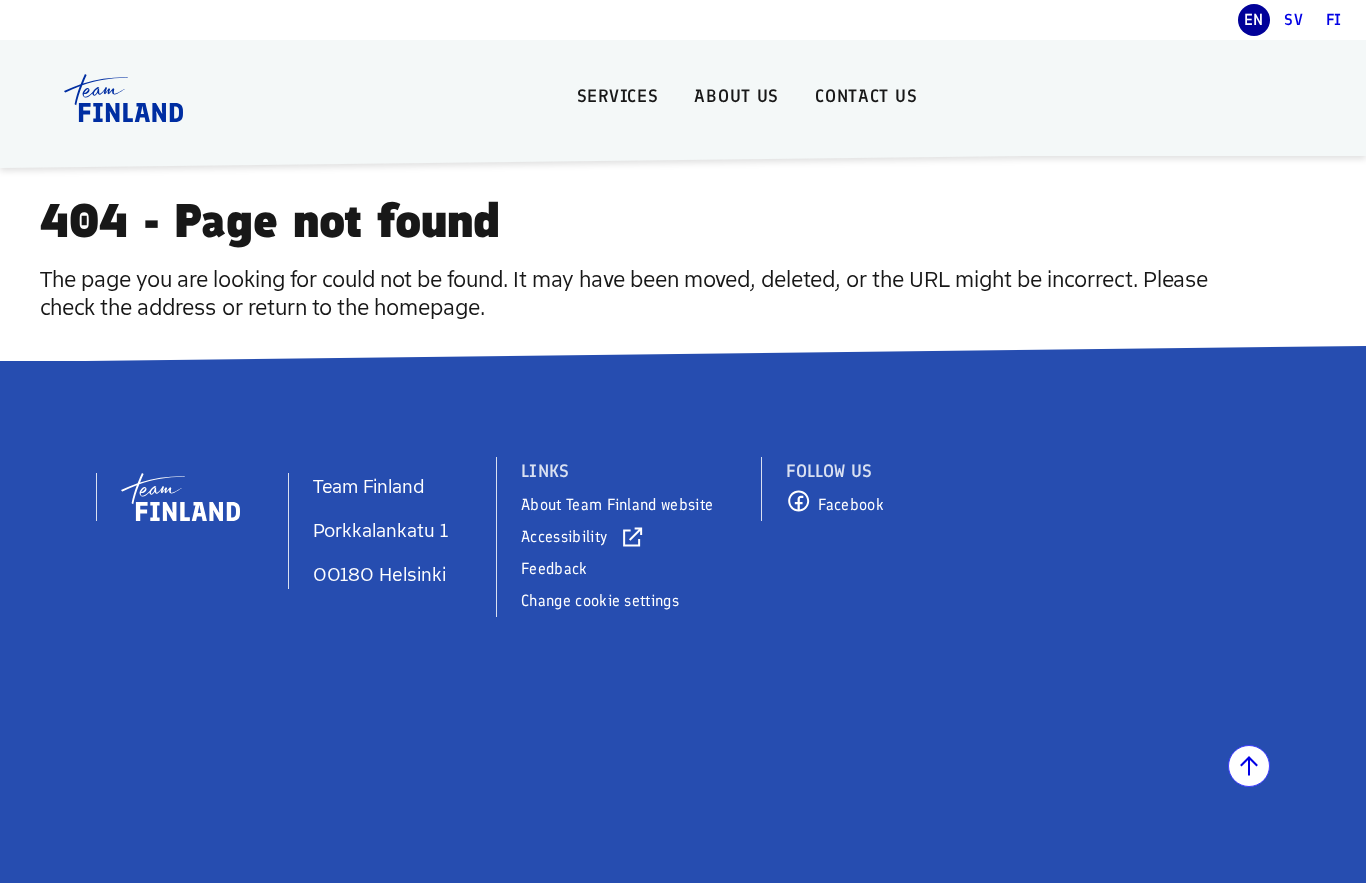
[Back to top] (1249, 766)
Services (618, 96)
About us (736, 96)
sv (1293, 19)
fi (1334, 19)
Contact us (866, 96)
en (1254, 19)
